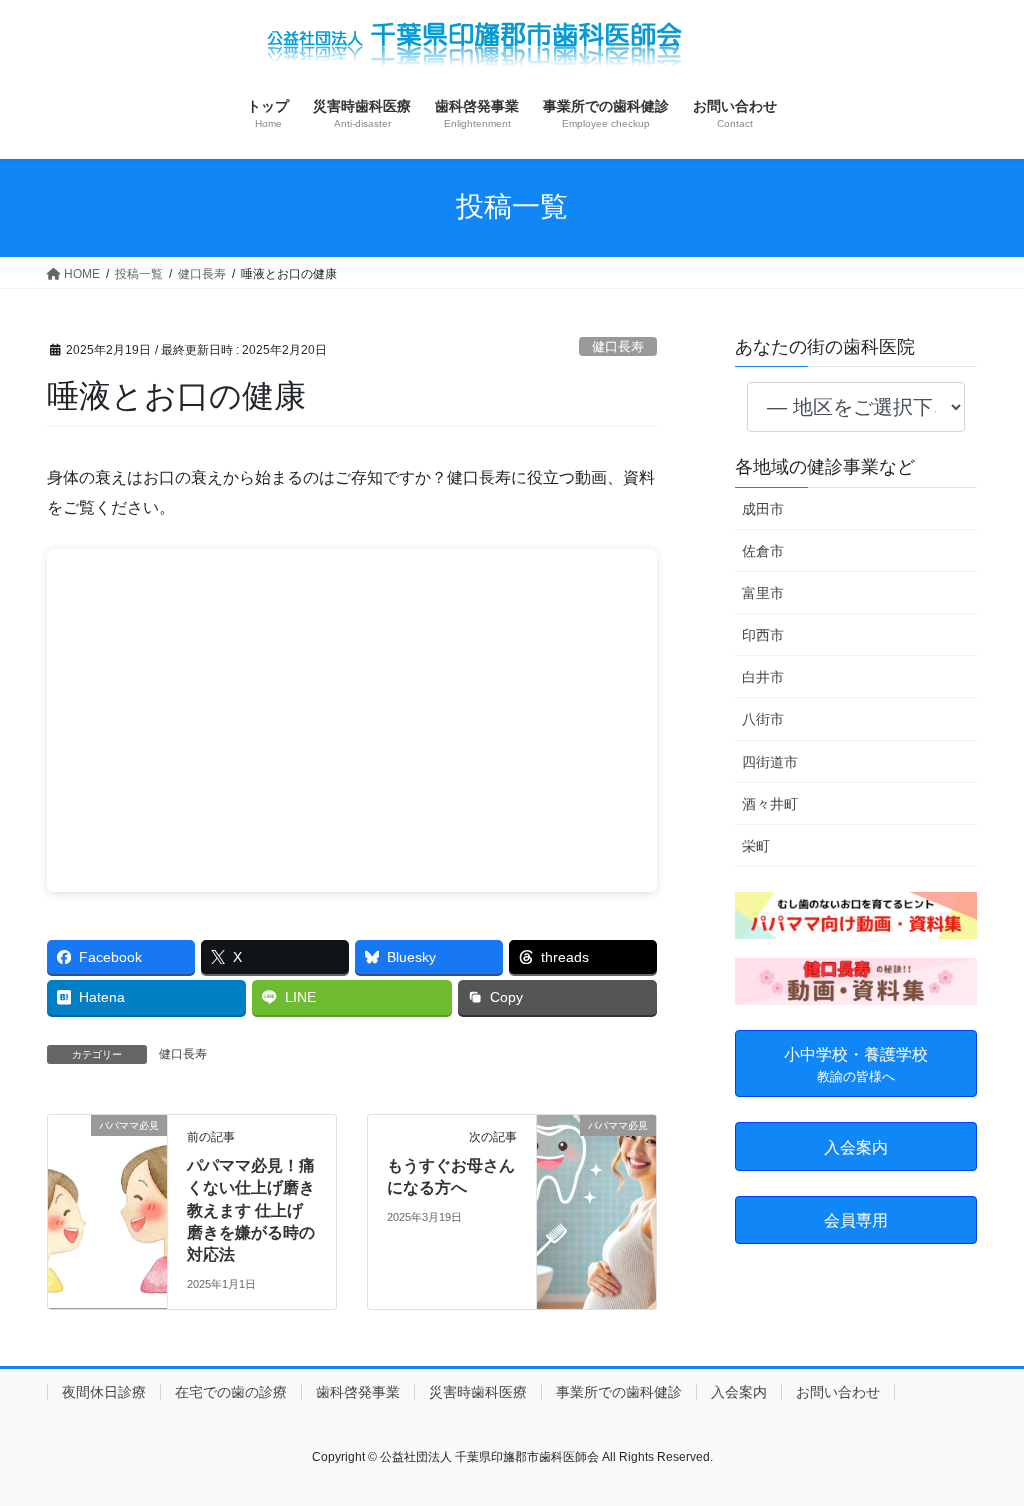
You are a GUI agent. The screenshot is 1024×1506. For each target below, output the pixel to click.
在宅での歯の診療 (231, 1392)
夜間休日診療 (104, 1392)
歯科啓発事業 (358, 1392)
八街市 (763, 719)
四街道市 (770, 762)
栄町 (756, 846)
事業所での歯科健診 (619, 1392)
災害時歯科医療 (478, 1392)
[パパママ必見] (107, 1188)
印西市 (763, 635)
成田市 (763, 509)
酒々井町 (770, 804)
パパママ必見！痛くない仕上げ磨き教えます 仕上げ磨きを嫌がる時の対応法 (251, 1210)
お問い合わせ (838, 1392)
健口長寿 (618, 346)
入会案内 (739, 1392)
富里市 (763, 593)
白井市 (763, 677)
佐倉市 (763, 551)
